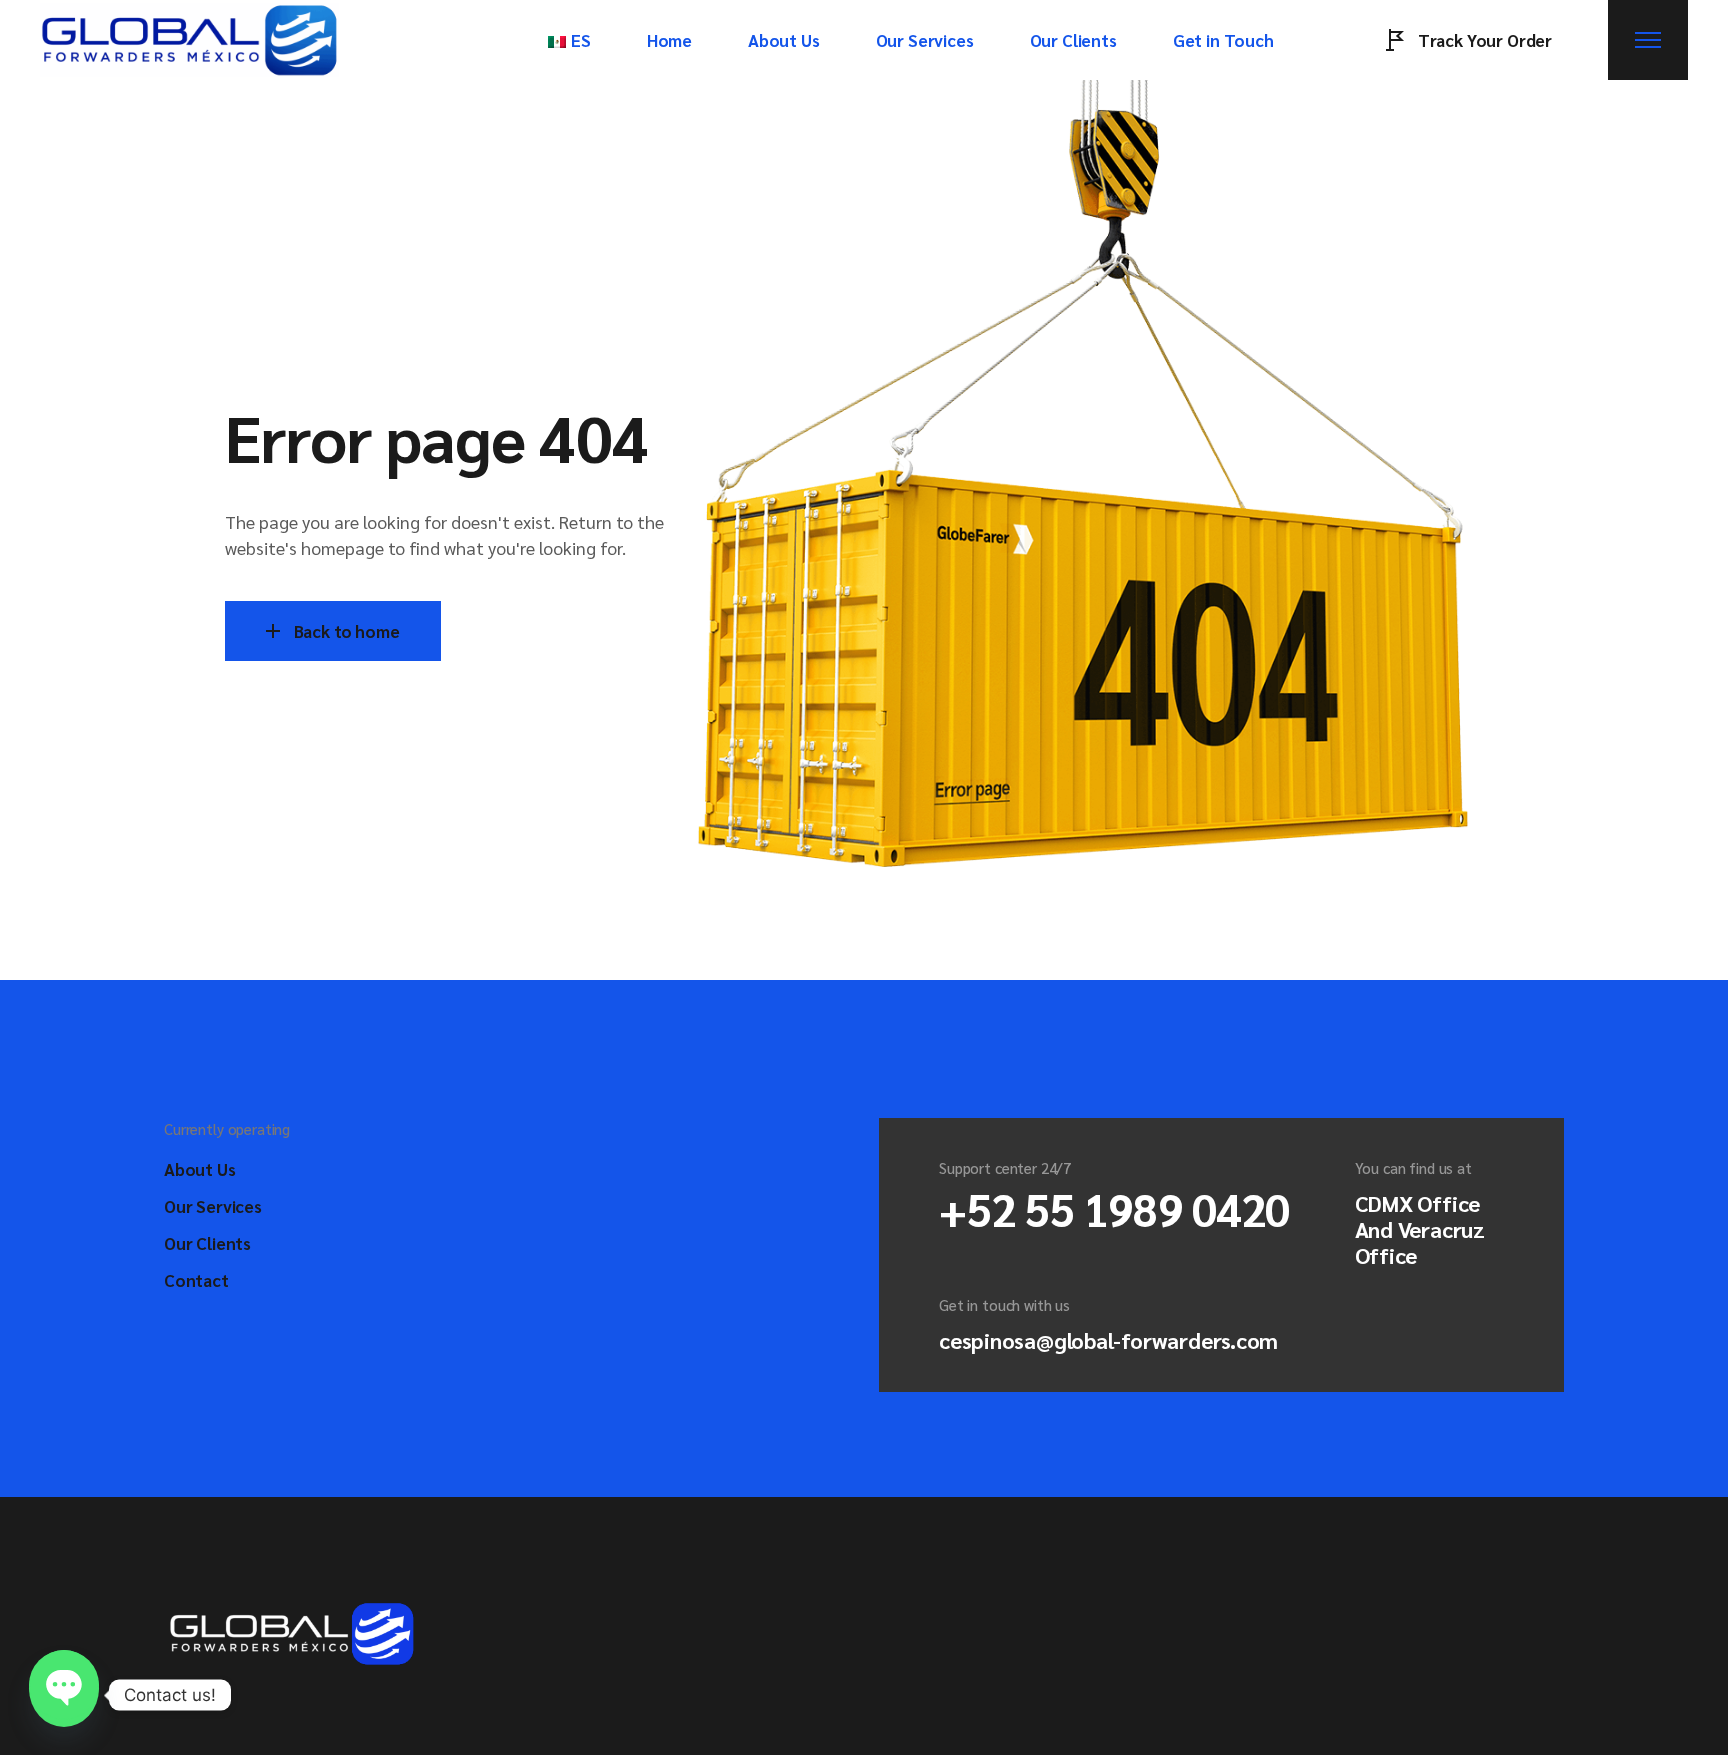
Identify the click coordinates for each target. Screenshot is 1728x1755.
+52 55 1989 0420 (1114, 1208)
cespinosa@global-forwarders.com (1108, 1340)
